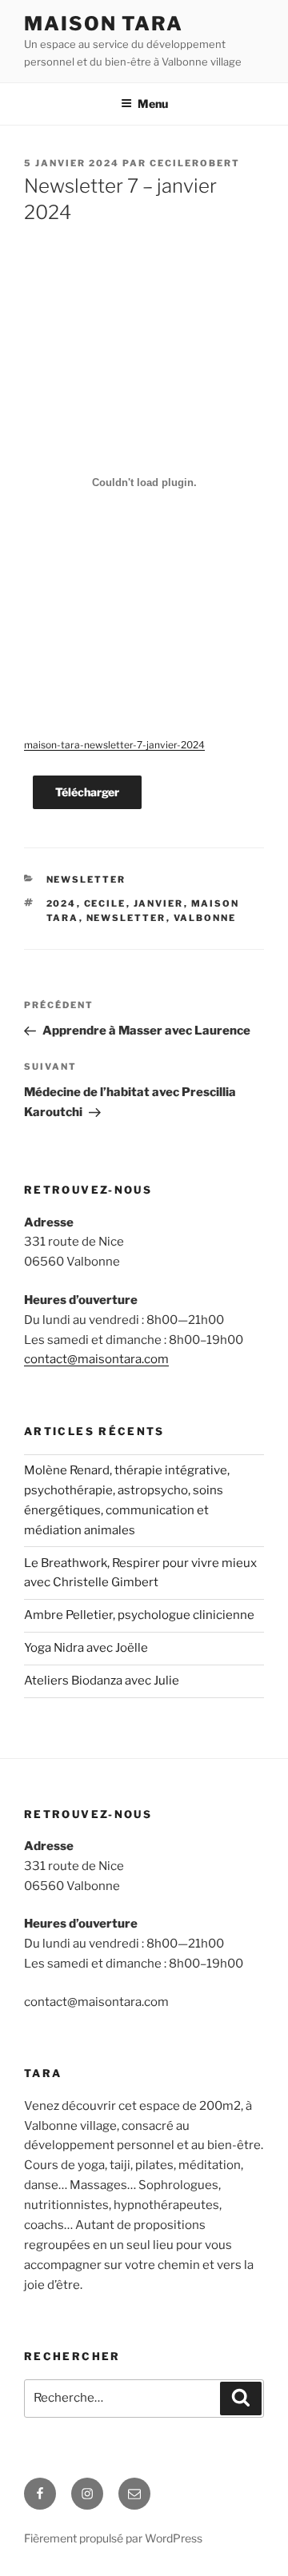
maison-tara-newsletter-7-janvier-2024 (114, 745)
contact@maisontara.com (96, 1359)
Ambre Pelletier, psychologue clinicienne (139, 1615)
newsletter (86, 879)
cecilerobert (195, 163)
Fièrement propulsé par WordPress (113, 2538)
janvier (159, 903)
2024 (62, 903)
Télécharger (87, 792)
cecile (105, 903)
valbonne (205, 918)
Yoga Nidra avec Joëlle (86, 1648)
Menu (153, 104)
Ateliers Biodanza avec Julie (102, 1681)
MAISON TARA (104, 24)
